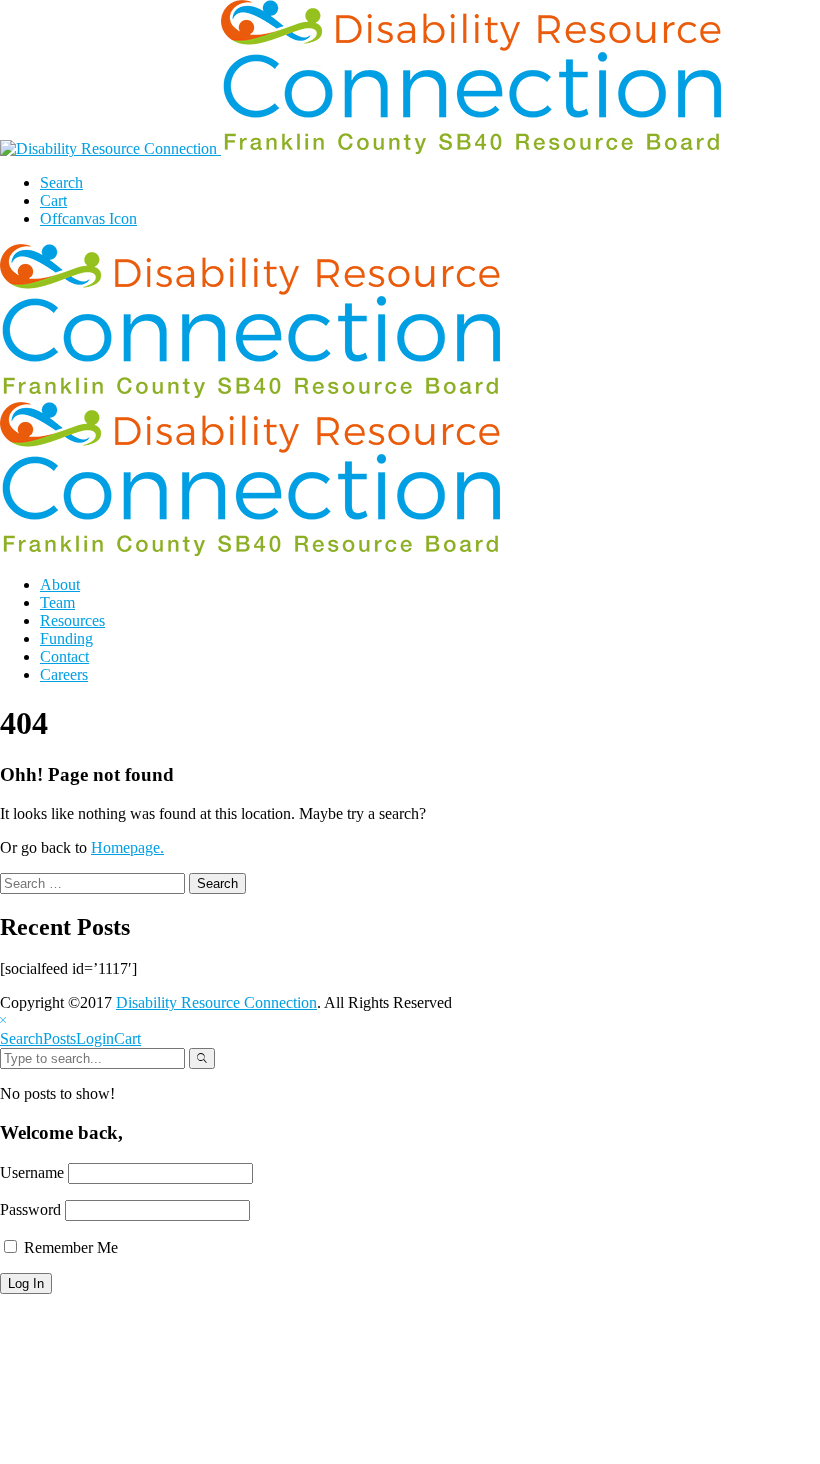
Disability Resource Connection (216, 1002)
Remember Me (69, 1247)
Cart (127, 1038)
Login (95, 1038)
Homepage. (127, 847)
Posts (59, 1038)
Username (32, 1172)
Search (21, 1038)
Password (30, 1209)
